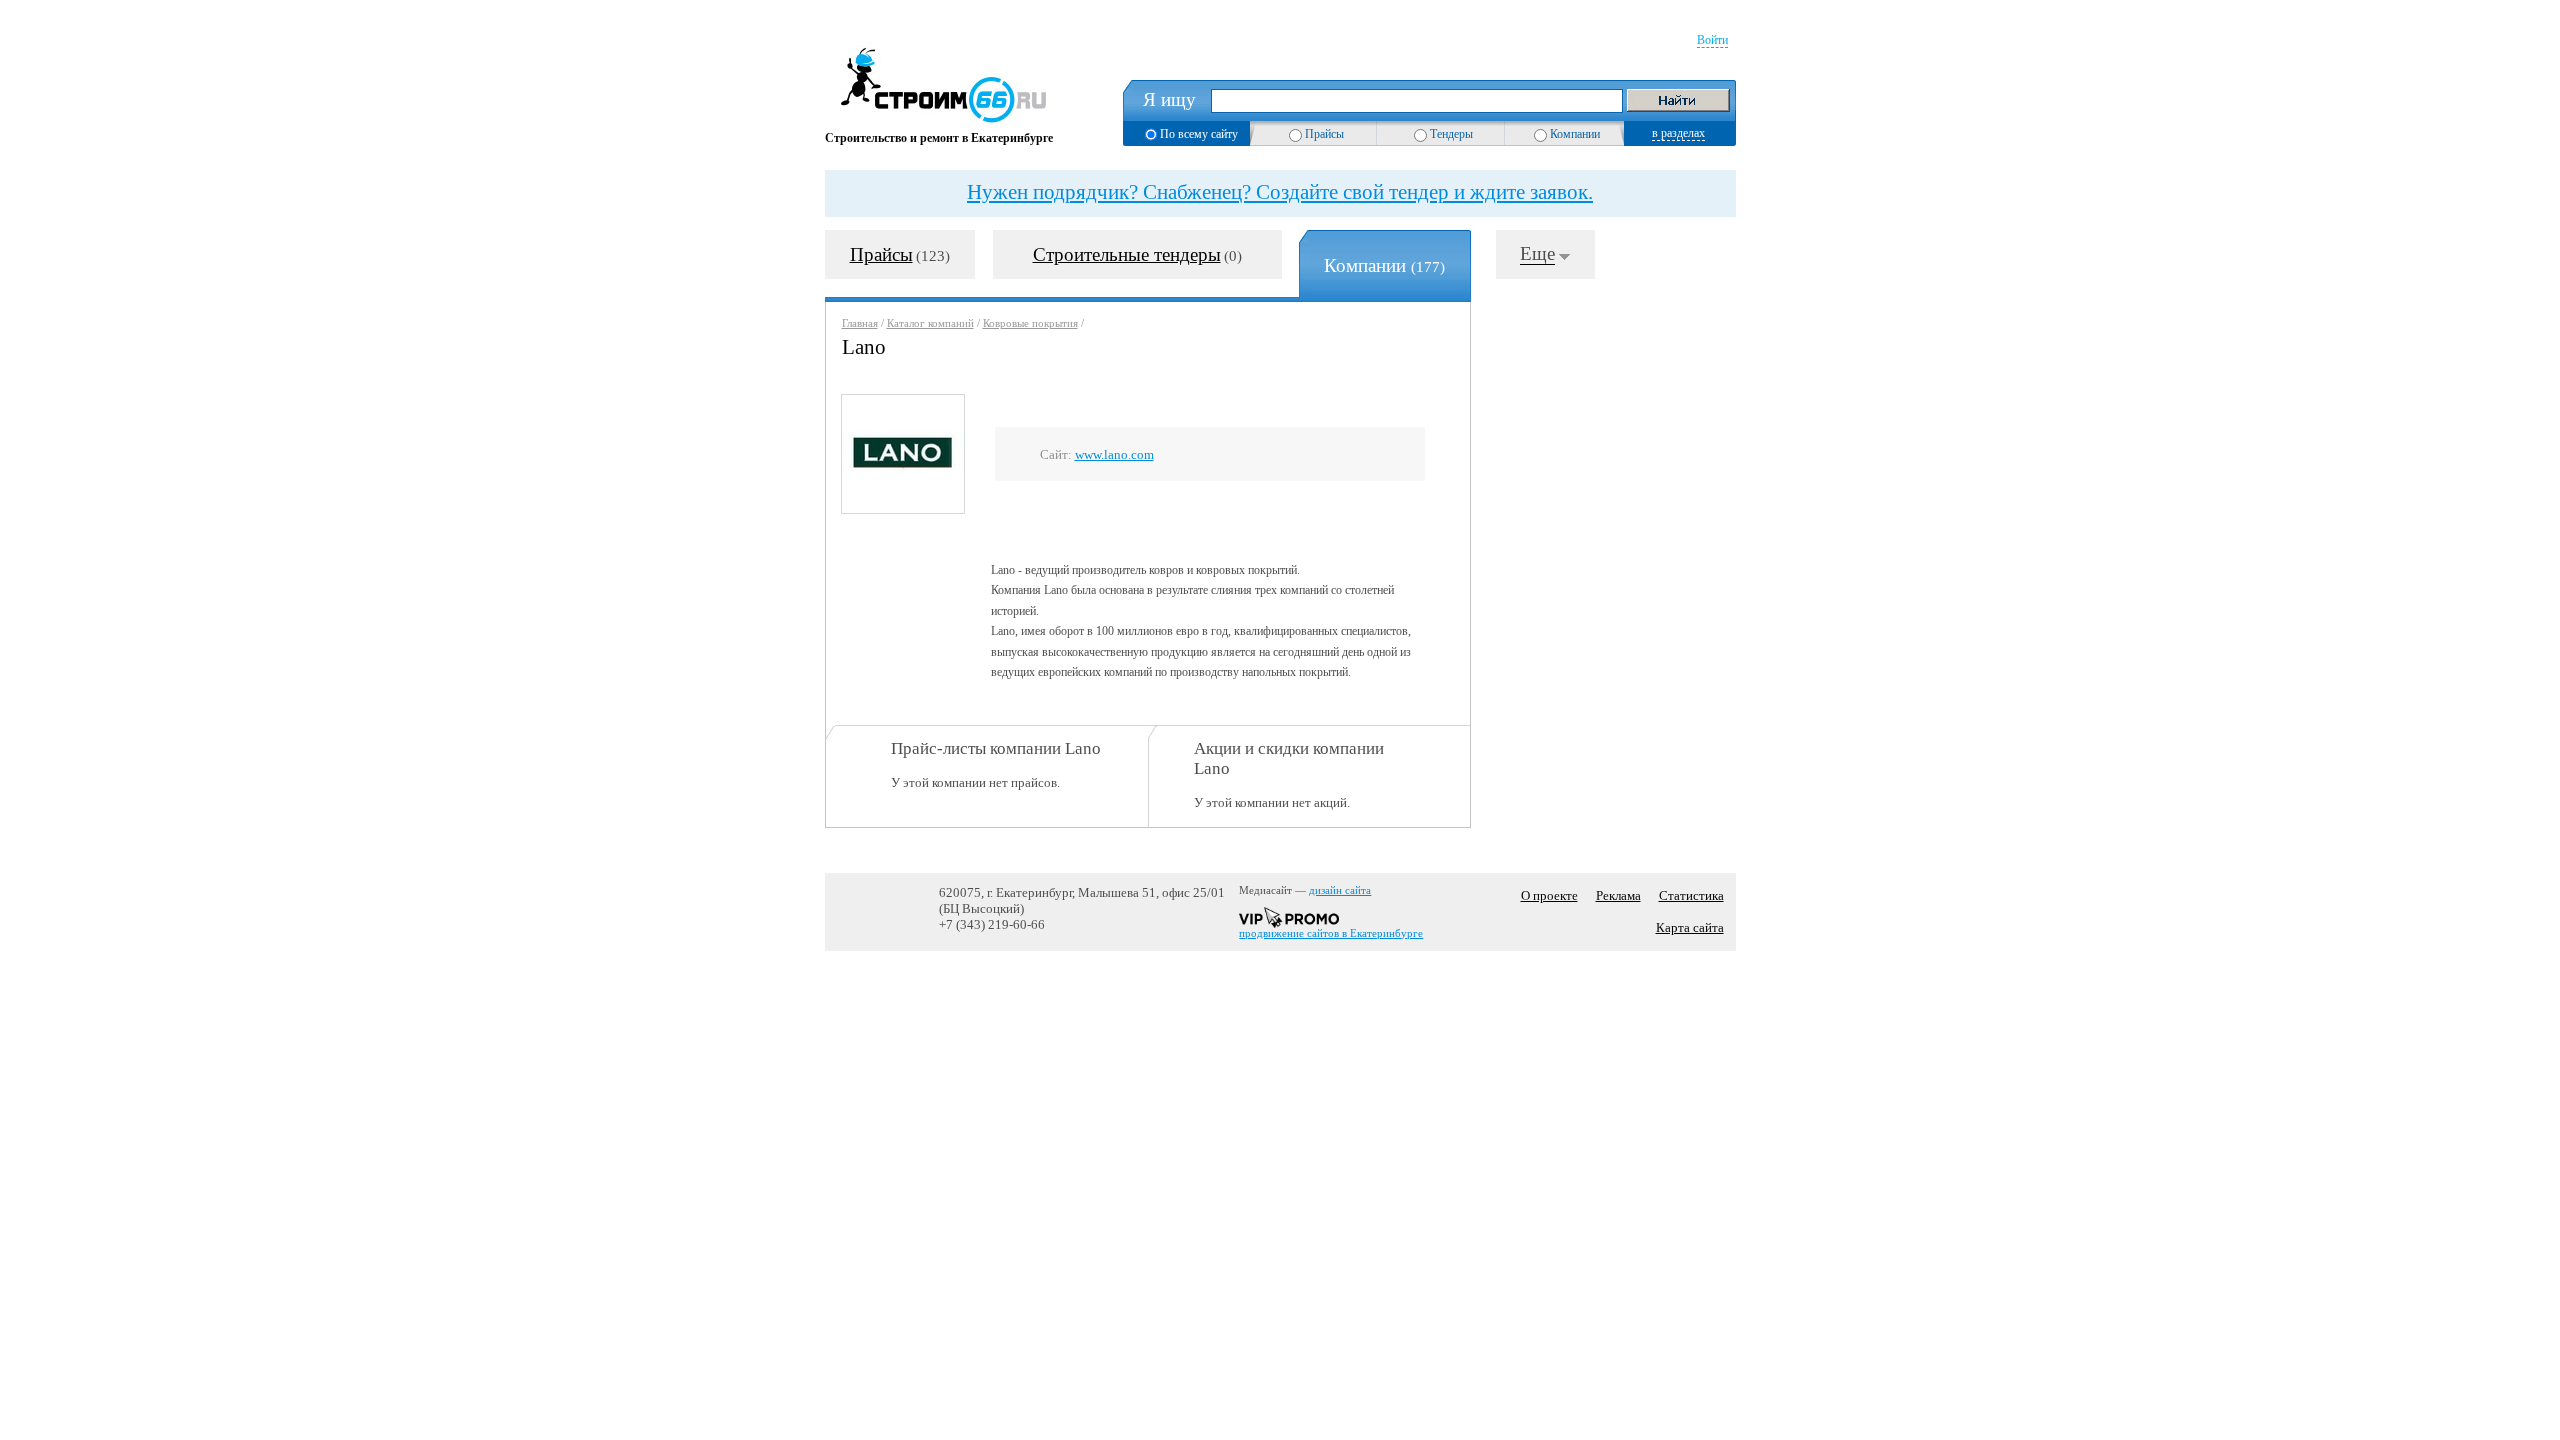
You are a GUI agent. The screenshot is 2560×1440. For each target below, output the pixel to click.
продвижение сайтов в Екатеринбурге (1331, 933)
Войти (1712, 40)
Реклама (1618, 895)
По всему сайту (1199, 134)
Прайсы (1324, 134)
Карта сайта (1690, 927)
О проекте (1549, 895)
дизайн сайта (1340, 890)
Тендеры (1451, 134)
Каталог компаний (930, 323)
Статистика (1691, 895)
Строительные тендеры (1127, 254)
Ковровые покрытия (1030, 323)
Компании (1575, 134)
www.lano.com (1114, 454)
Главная (860, 323)
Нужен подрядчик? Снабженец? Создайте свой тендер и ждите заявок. (1280, 192)
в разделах (1678, 133)
